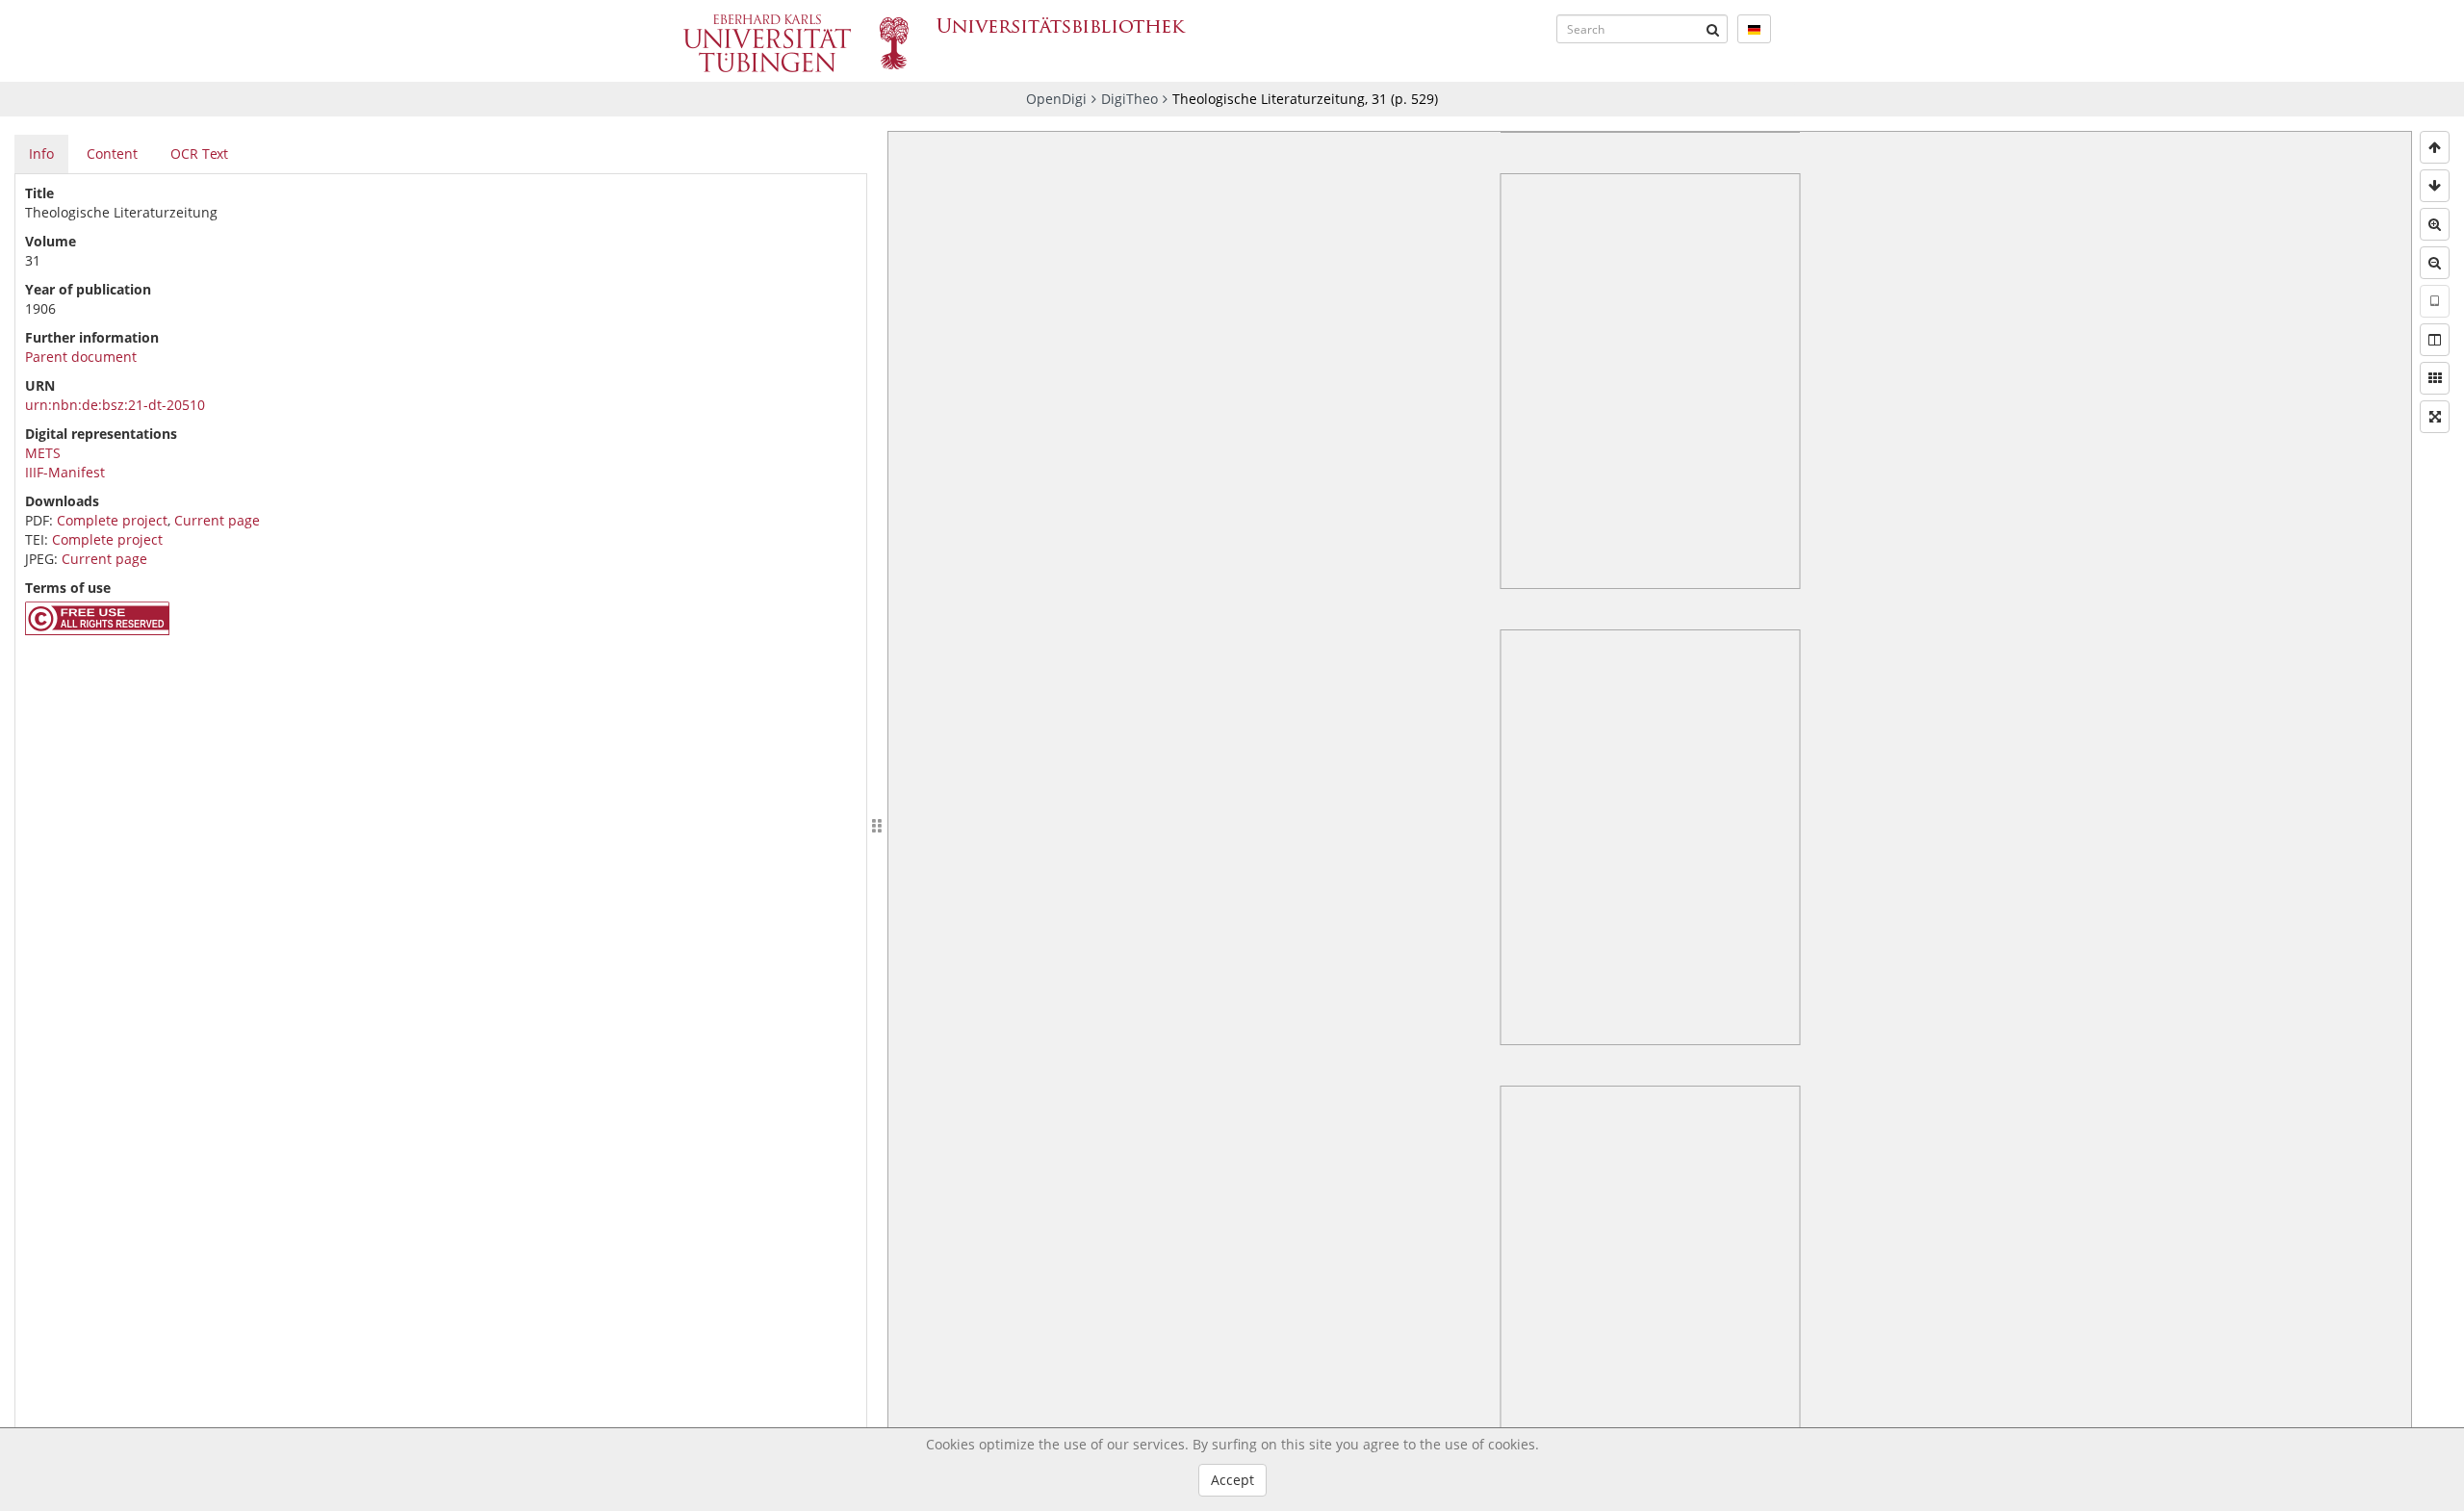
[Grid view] (2435, 378)
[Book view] (2435, 340)
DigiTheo (1129, 99)
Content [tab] (112, 154)
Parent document (81, 357)
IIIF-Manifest (65, 472)
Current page (217, 520)
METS (43, 453)
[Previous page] (2435, 147)
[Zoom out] (2435, 263)
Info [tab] (41, 154)
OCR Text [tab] (199, 154)
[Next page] (2435, 186)
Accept (1232, 1480)
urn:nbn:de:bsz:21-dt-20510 (115, 405)
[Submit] (1713, 29)
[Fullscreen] (2435, 417)
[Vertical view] (2435, 301)
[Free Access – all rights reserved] (97, 630)
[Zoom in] (2435, 224)
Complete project (112, 520)
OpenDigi (1056, 99)
